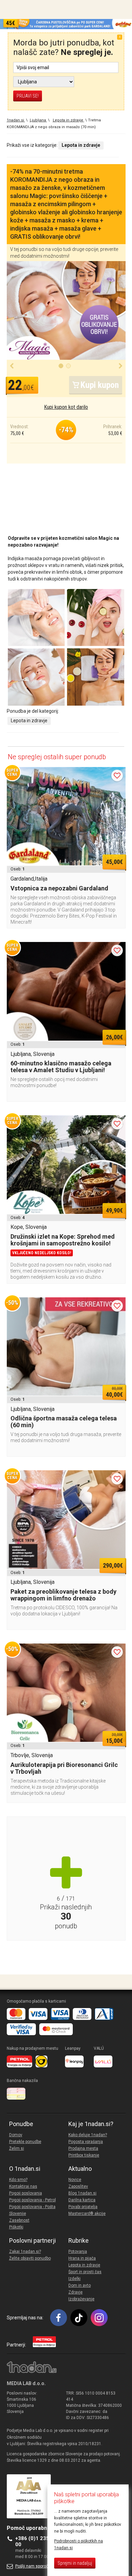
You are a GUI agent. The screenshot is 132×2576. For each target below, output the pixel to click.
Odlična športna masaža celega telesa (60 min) (64, 1422)
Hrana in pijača (82, 2258)
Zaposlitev (78, 2186)
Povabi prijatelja (83, 2207)
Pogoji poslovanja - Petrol (32, 2200)
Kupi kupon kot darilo (66, 407)
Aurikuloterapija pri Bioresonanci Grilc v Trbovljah (64, 1768)
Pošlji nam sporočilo (34, 2566)
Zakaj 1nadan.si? (25, 2251)
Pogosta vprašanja (86, 2142)
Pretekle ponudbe (25, 2142)
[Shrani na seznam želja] (117, 775)
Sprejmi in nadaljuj (75, 2563)
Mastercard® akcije (87, 2214)
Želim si (17, 2148)
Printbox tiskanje (84, 2155)
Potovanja (78, 2251)
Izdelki (74, 2279)
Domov (16, 2135)
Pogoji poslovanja (26, 2193)
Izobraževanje (81, 2299)
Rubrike (79, 2241)
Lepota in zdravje (29, 721)
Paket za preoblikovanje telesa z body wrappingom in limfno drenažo (63, 1595)
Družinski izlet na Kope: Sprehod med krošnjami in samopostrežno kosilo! (63, 1240)
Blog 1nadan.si (82, 2193)
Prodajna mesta (83, 2148)
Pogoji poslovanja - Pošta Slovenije (32, 2210)
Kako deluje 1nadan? (88, 2135)
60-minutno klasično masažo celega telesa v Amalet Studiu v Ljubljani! (61, 1067)
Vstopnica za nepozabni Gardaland (59, 888)
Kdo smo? (18, 2180)
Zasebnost (19, 2220)
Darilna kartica (82, 2200)
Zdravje (75, 2292)
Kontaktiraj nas (23, 2186)
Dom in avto (80, 2285)
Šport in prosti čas (85, 2272)
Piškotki (16, 2227)
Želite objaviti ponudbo (30, 2258)
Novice (75, 2180)
